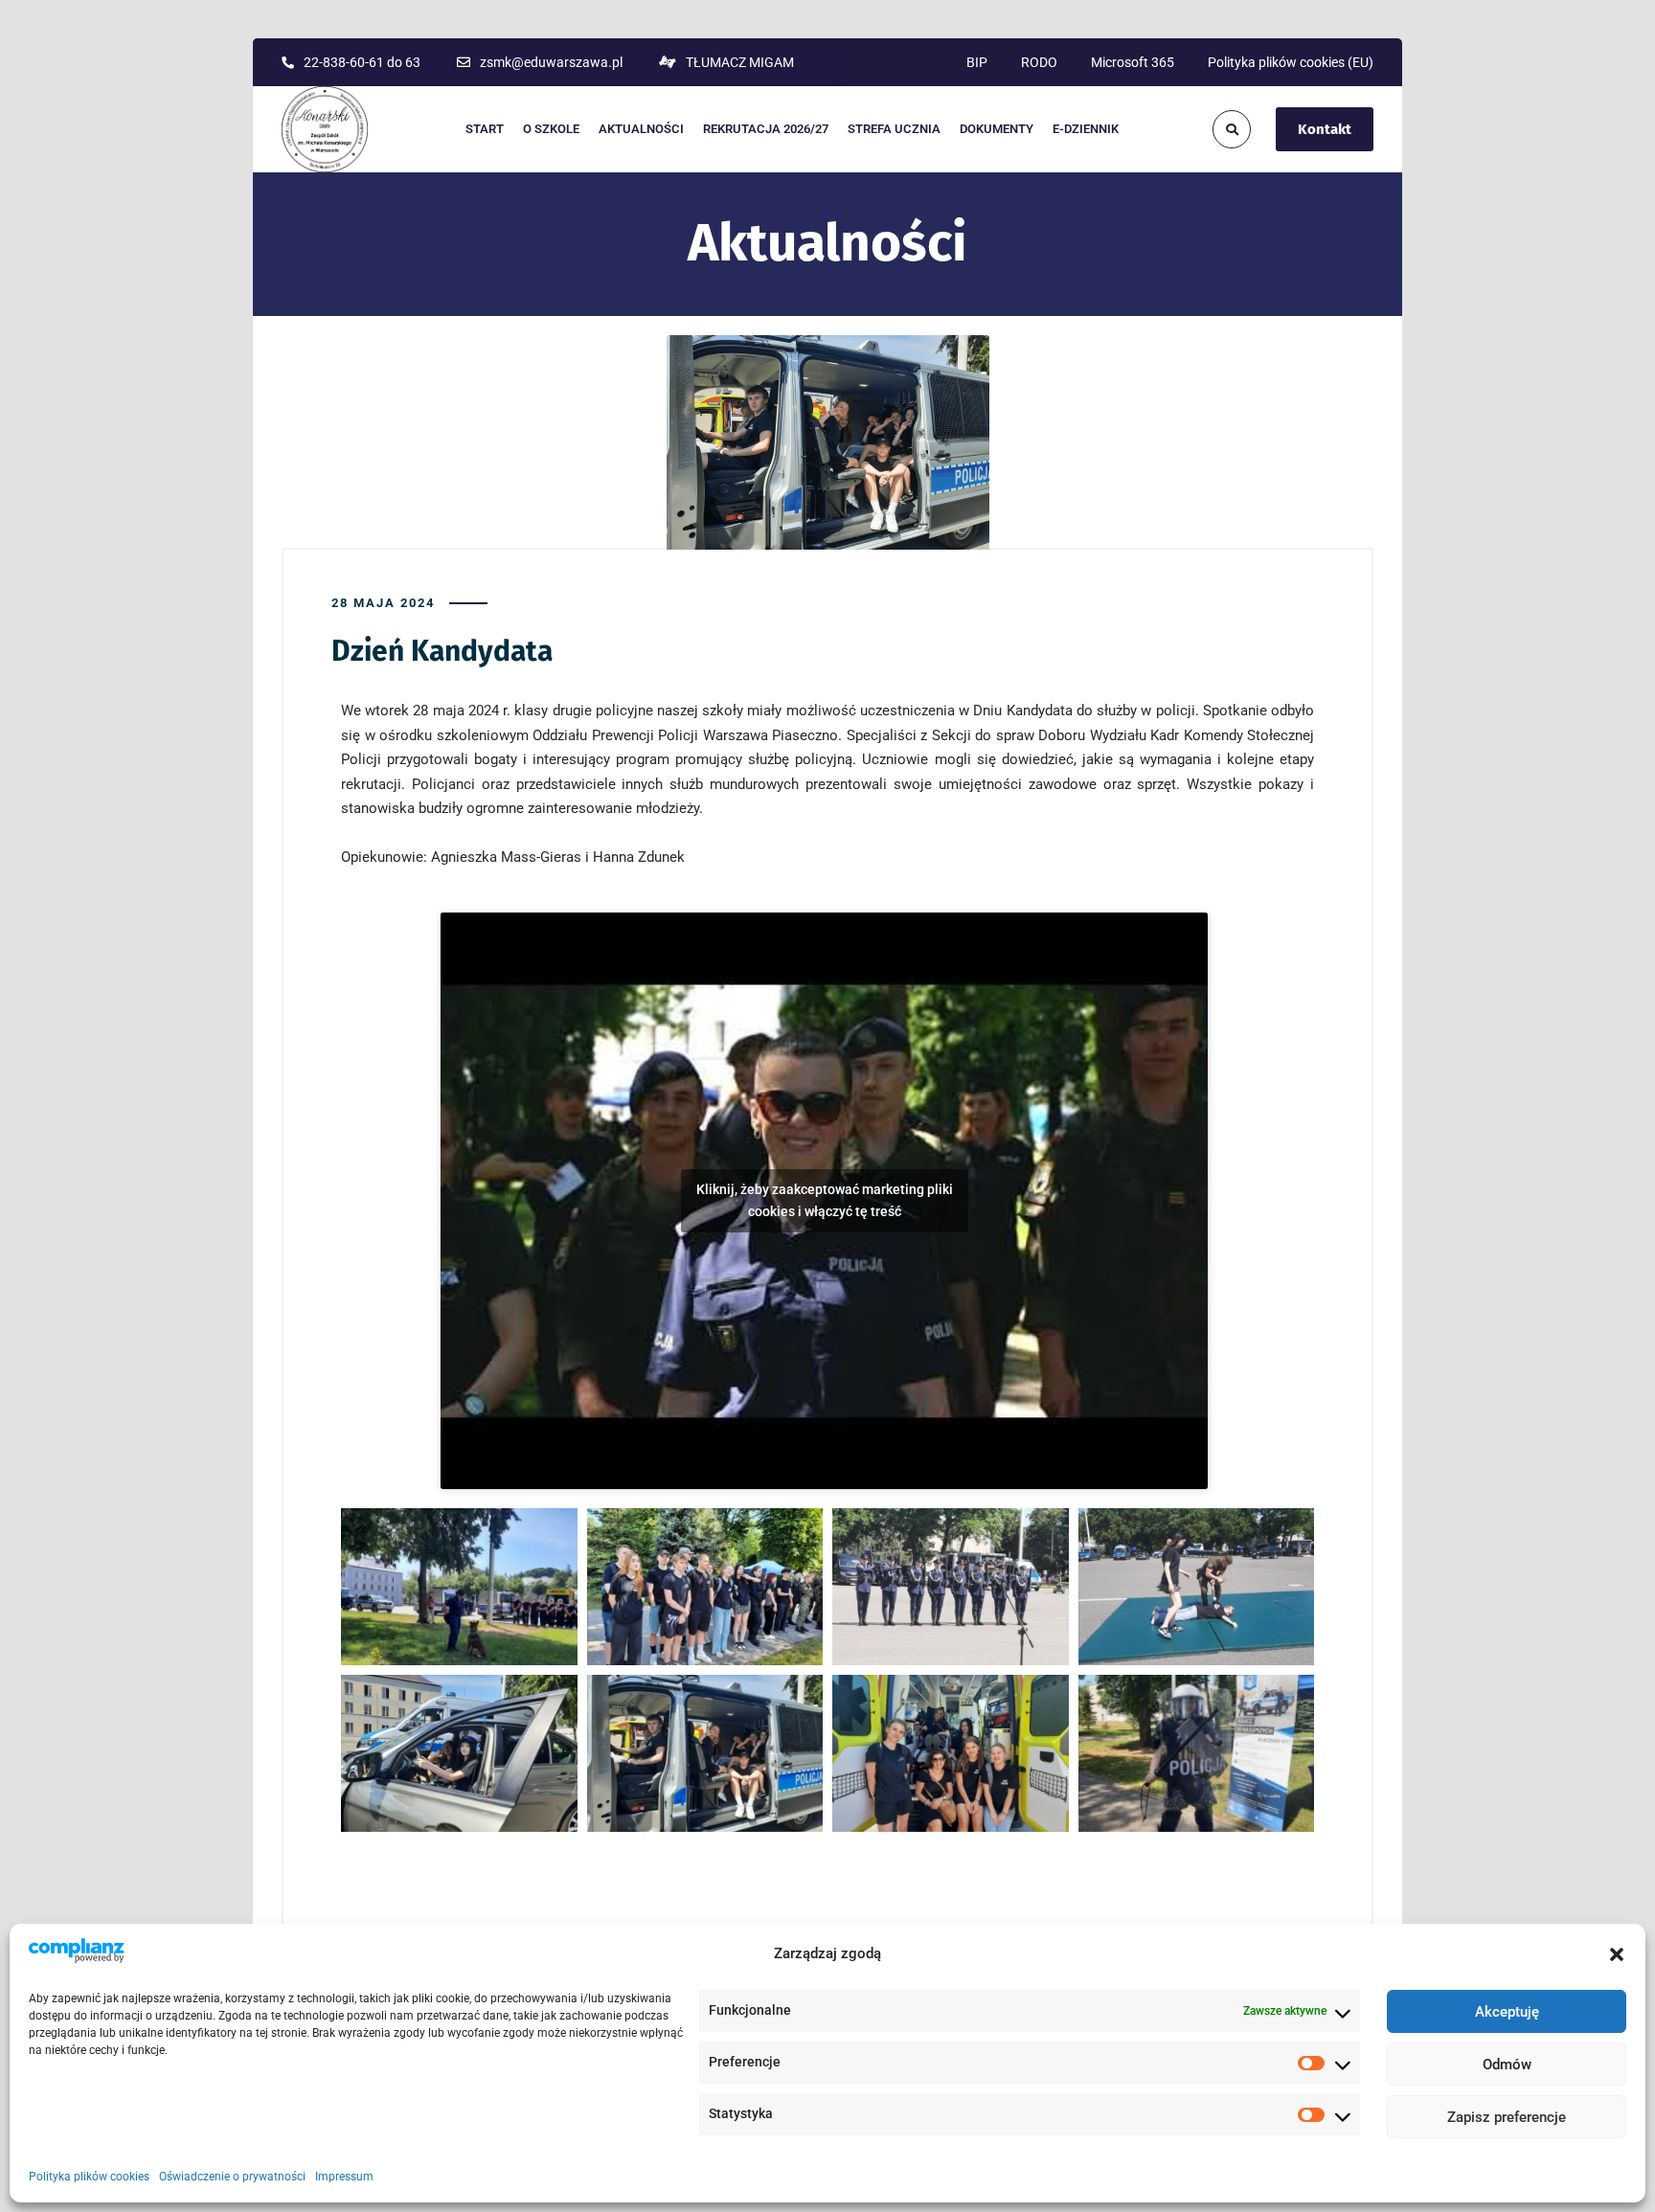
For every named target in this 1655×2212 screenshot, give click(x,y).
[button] (1617, 1954)
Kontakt (1325, 129)
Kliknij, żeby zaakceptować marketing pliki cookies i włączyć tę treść (825, 1200)
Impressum (344, 2177)
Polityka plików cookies (89, 2177)
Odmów (1507, 2065)
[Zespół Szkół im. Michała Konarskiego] (325, 129)
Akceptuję (1507, 2012)
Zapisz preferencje (1507, 2117)
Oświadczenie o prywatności (232, 2177)
